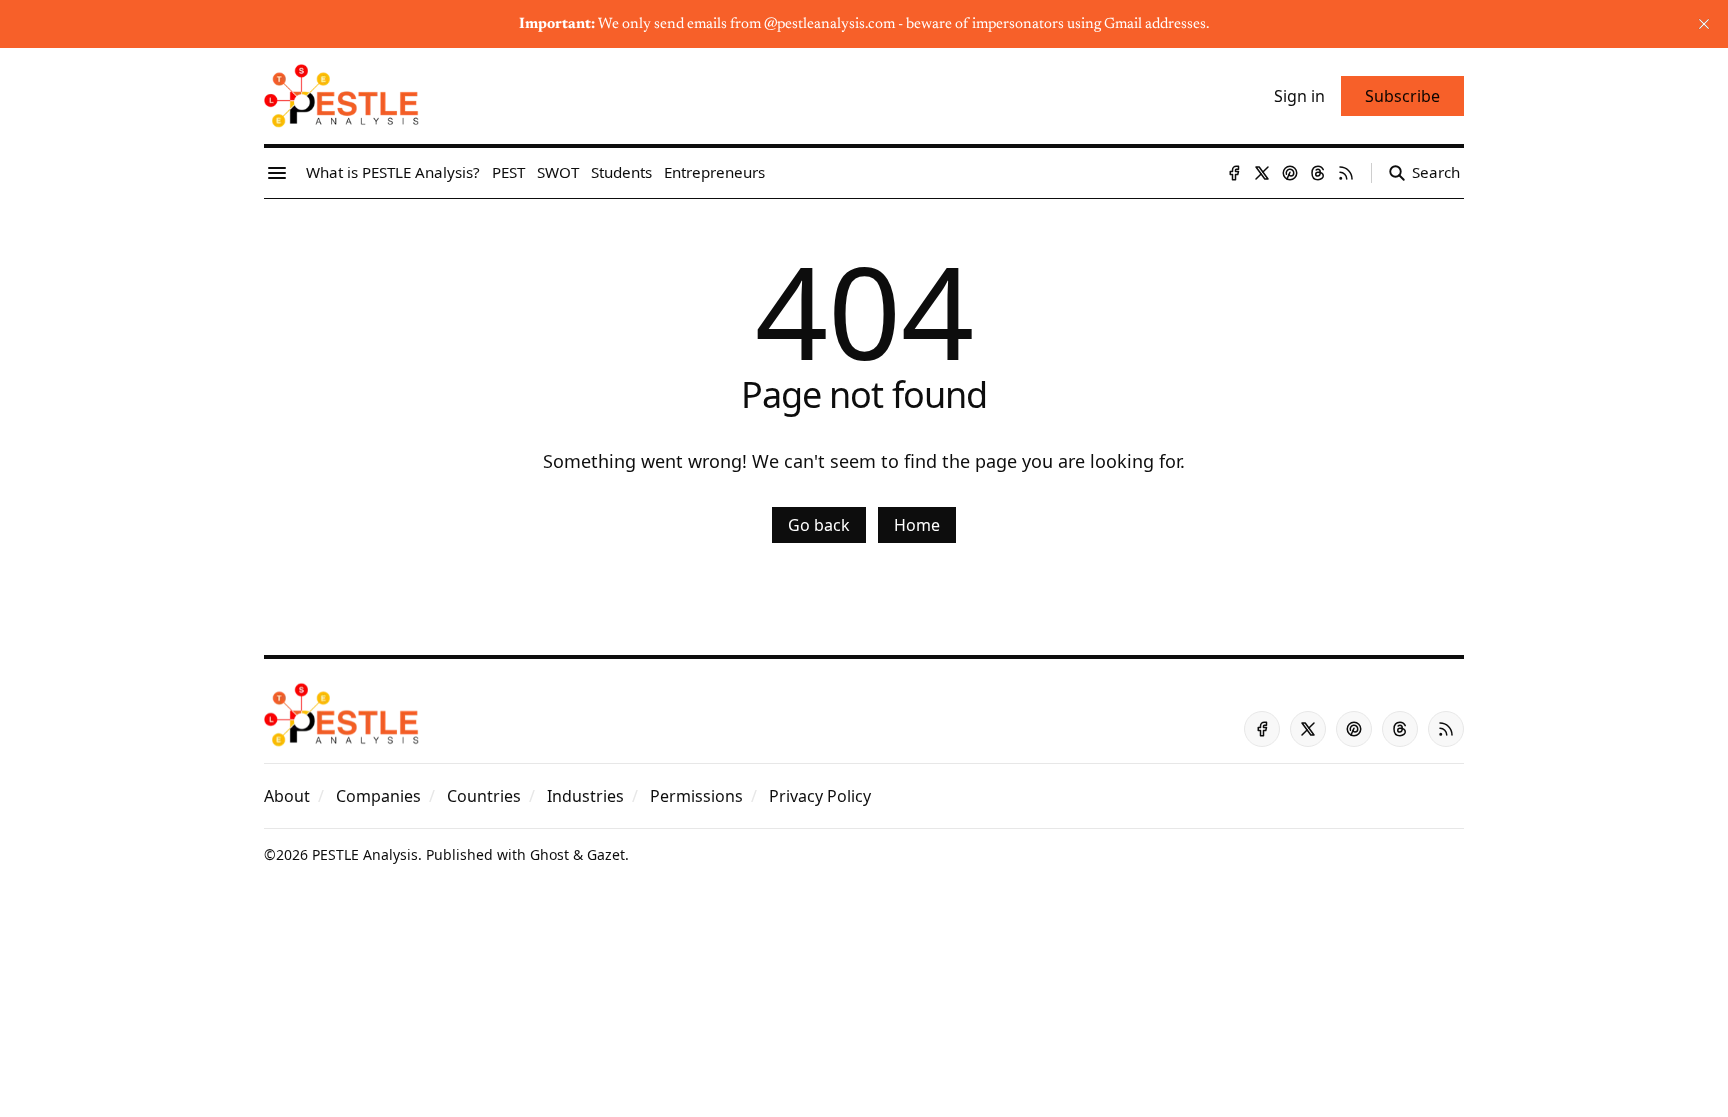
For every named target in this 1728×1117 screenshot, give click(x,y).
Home (917, 525)
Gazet (606, 854)
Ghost (549, 854)
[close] (1704, 24)
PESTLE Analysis (365, 854)
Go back (819, 525)
